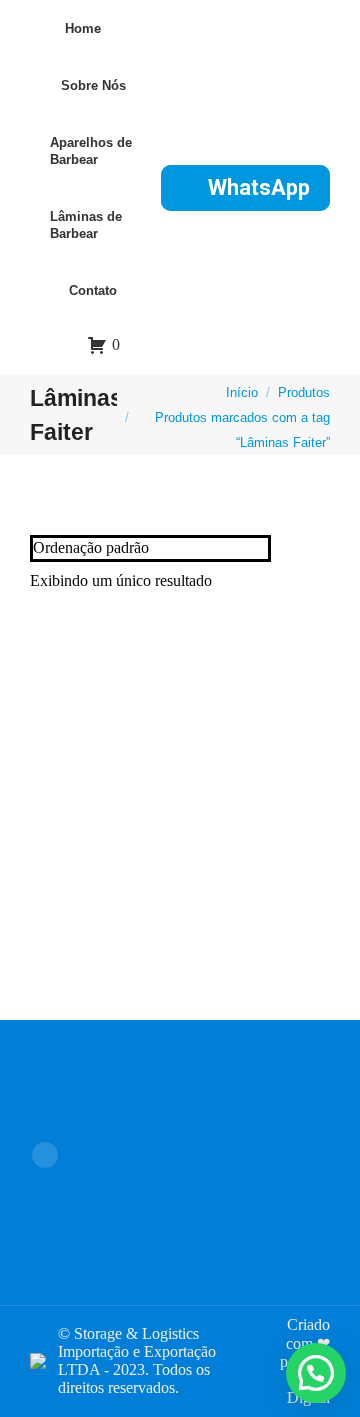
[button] (316, 1373)
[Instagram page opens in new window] (45, 1155)
